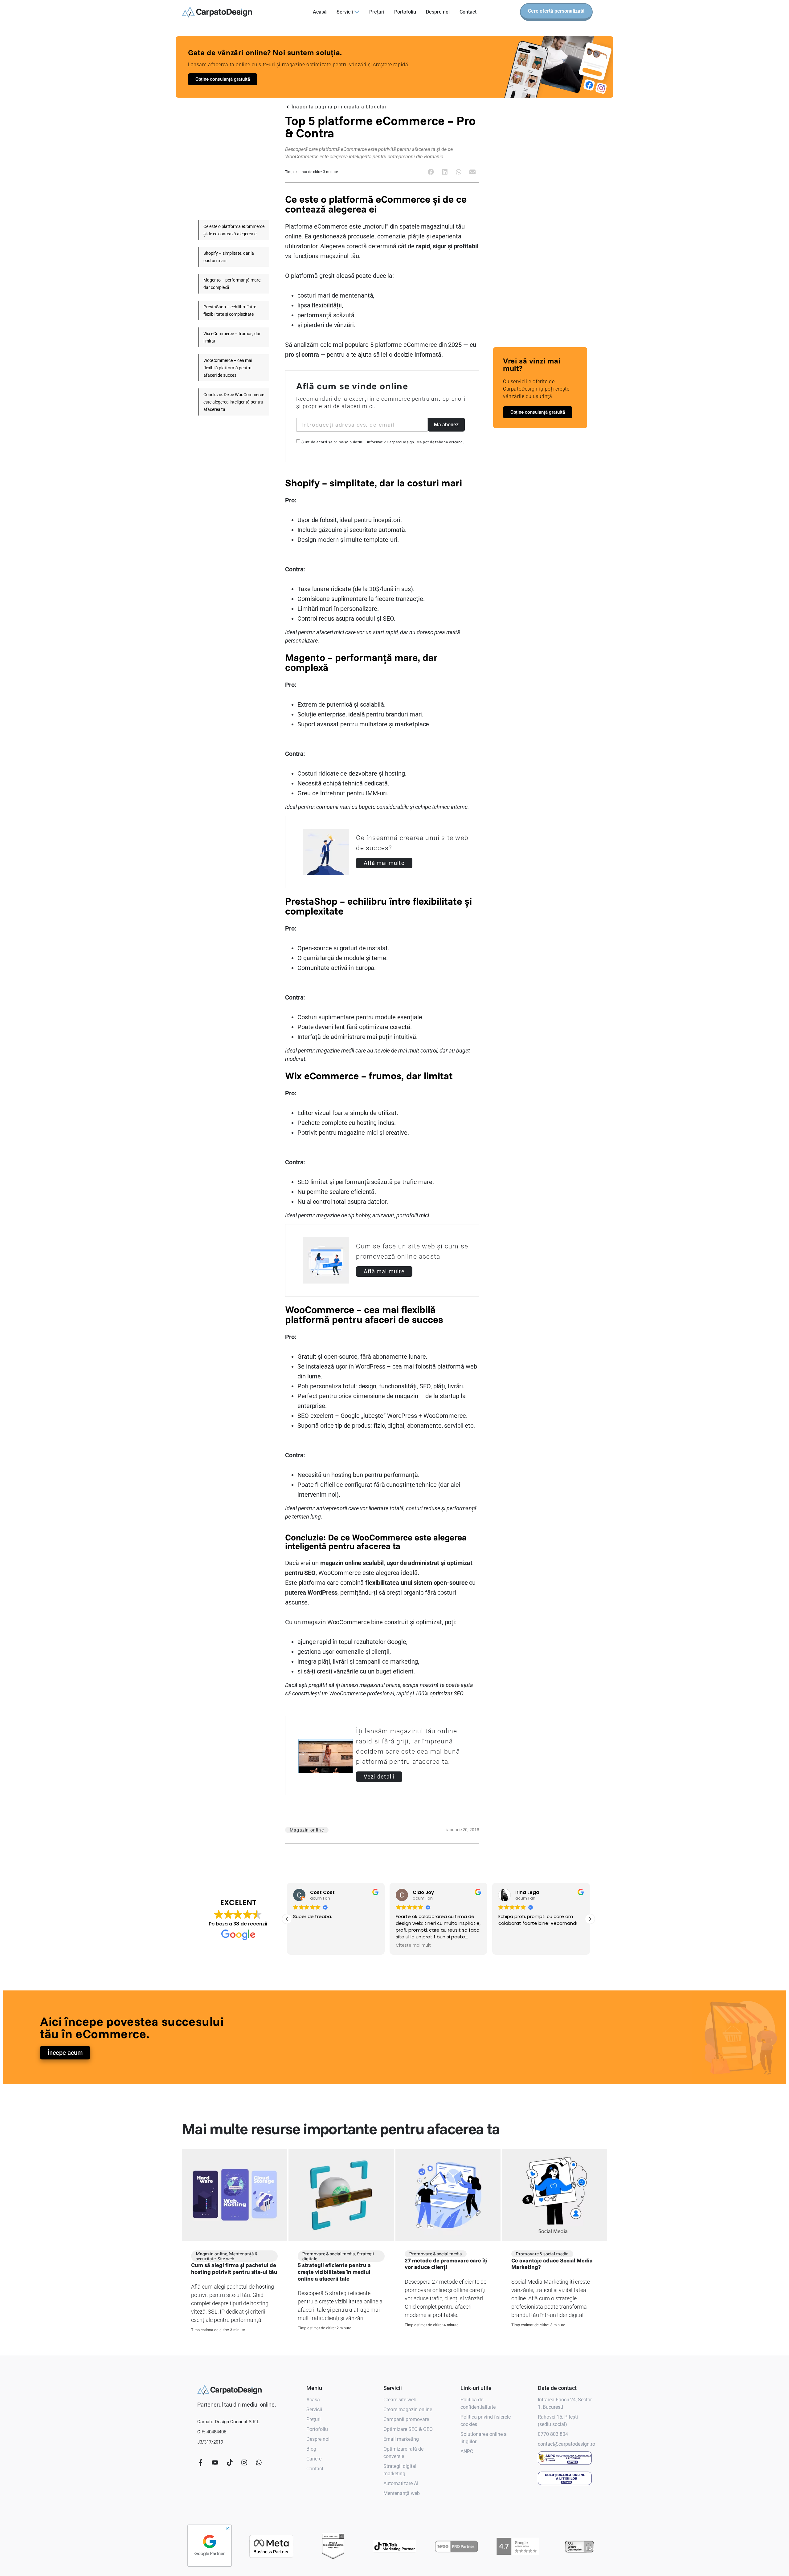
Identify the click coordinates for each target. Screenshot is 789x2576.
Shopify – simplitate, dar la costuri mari (229, 257)
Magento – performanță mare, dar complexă (232, 284)
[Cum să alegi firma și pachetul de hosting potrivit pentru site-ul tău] (234, 2195)
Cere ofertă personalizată (556, 11)
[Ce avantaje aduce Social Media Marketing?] (555, 2195)
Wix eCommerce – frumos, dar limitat (232, 337)
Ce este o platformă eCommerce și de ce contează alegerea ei (234, 230)
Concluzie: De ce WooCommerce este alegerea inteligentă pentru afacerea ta (234, 402)
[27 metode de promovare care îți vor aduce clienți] (448, 2195)
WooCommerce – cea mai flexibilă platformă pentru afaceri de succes (228, 368)
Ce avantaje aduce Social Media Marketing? (552, 2264)
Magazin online (211, 2254)
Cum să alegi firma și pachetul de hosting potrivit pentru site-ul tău (234, 2268)
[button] (431, 172)
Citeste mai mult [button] (311, 1945)
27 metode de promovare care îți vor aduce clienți (446, 2264)
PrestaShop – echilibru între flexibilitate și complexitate (230, 310)
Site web (226, 2259)
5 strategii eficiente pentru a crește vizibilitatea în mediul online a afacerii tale (334, 2272)
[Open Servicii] (357, 12)
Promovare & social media (329, 2254)
